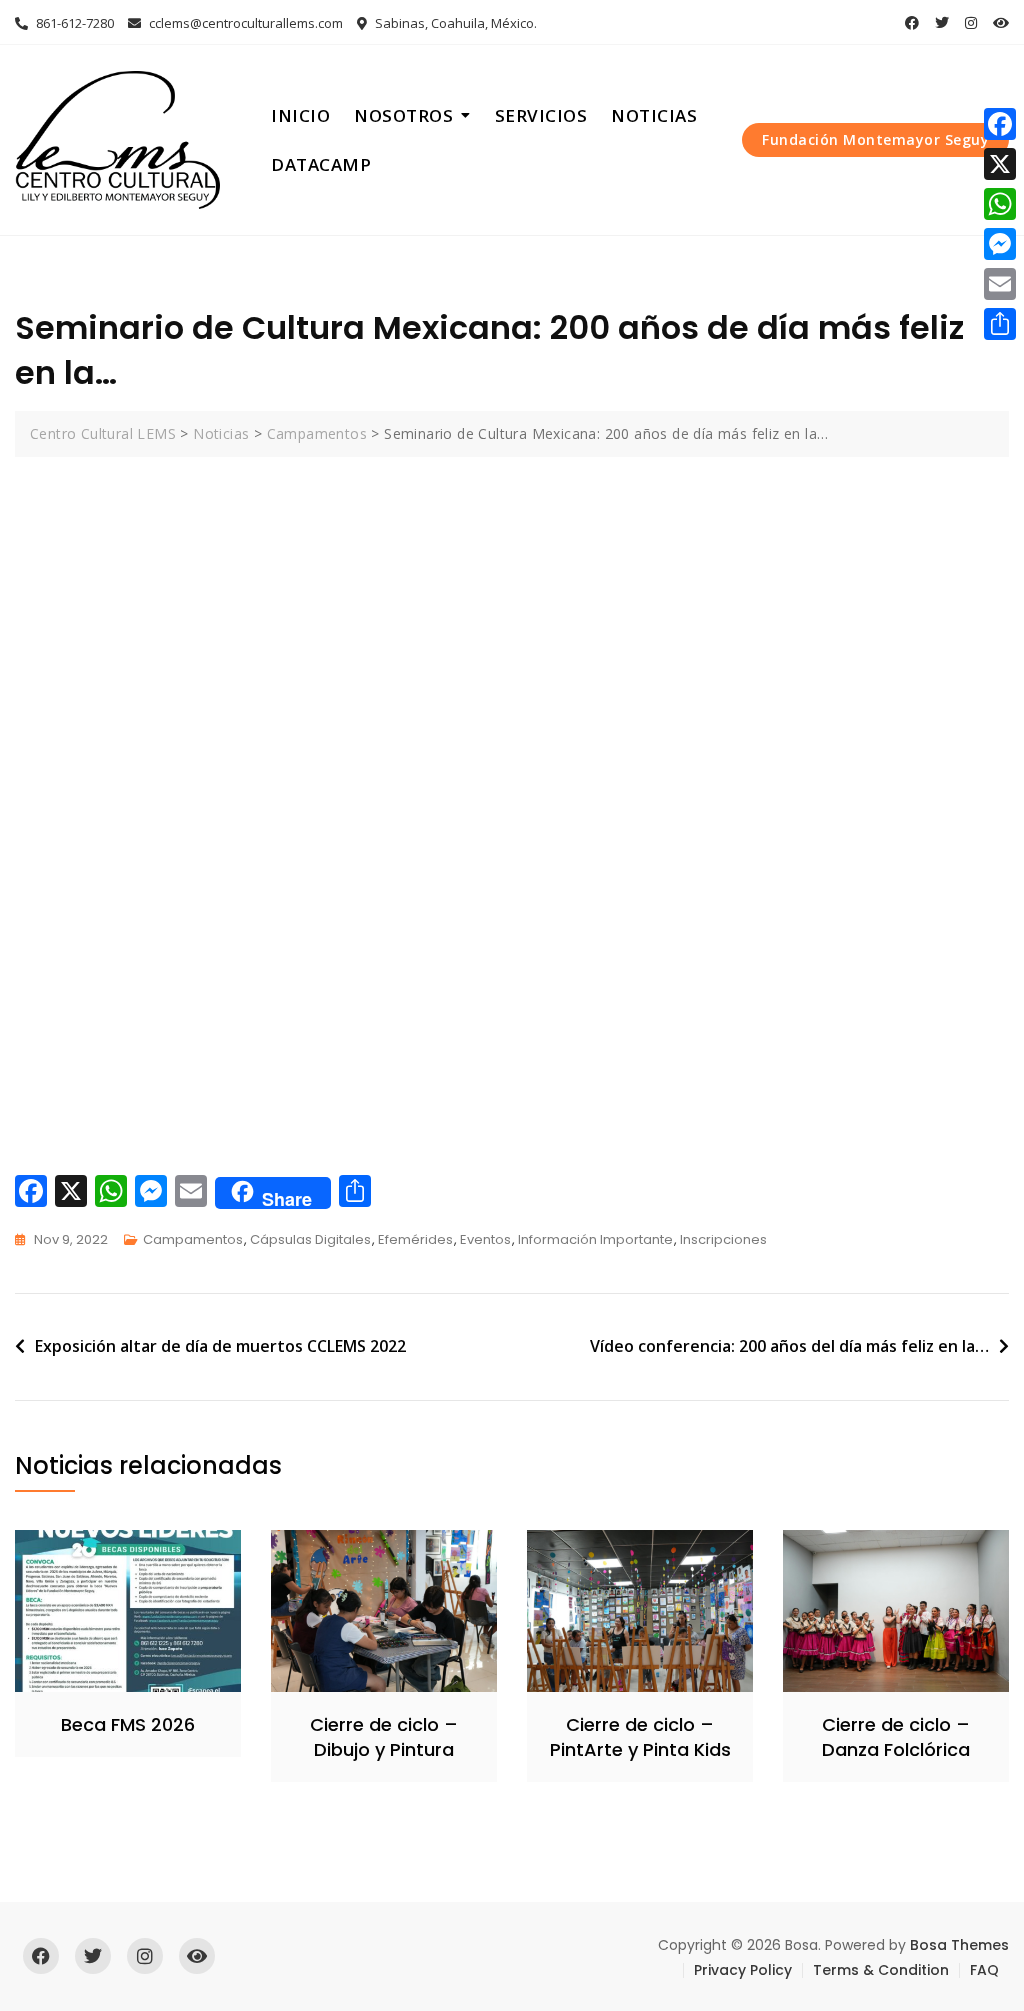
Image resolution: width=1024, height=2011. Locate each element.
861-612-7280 (73, 23)
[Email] (1000, 284)
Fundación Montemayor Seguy (875, 139)
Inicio (300, 115)
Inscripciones (723, 1239)
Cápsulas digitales (310, 1239)
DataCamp (321, 164)
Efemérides (415, 1239)
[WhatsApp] (1000, 204)
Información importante (595, 1239)
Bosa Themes (959, 1945)
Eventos (485, 1239)
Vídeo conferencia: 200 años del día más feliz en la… (789, 1346)
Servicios (541, 115)
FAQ (984, 1970)
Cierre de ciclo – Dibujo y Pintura (384, 1737)
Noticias (654, 115)
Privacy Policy (743, 1970)
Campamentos (193, 1239)
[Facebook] (1000, 124)
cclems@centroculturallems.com (244, 23)
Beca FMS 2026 (128, 1724)
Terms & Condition (881, 1970)
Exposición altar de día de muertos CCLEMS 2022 (220, 1346)
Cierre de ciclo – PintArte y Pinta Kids (640, 1737)
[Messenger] (1000, 244)
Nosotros (403, 115)
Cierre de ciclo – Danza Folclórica (896, 1737)
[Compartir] (1000, 324)
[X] (1000, 164)
